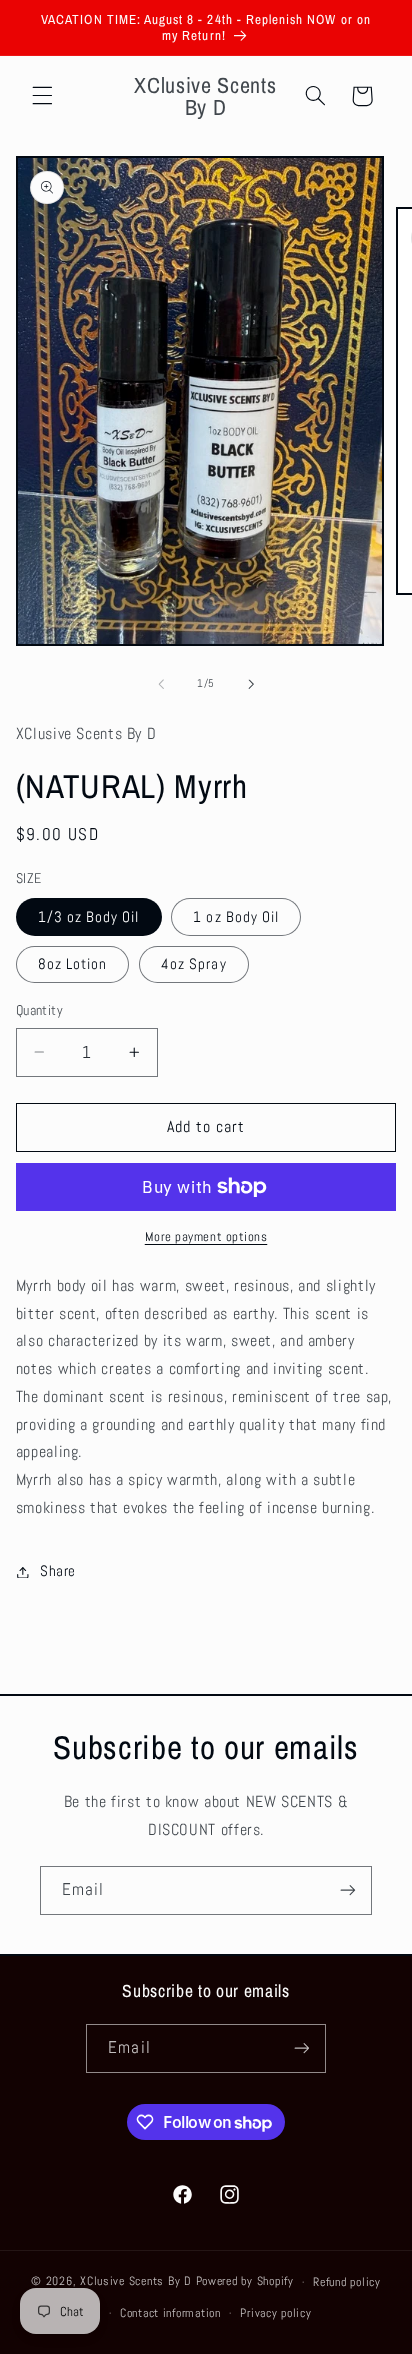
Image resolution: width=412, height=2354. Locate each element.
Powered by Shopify (245, 2282)
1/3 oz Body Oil (89, 917)
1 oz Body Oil (236, 917)
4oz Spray (193, 964)
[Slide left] (161, 684)
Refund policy (347, 2282)
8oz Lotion (73, 964)
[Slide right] (251, 684)
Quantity (39, 1010)
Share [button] (58, 1571)
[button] (42, 96)
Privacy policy (275, 2313)
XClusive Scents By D (136, 2282)
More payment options (206, 1237)
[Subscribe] (348, 1890)
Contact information (170, 2313)
